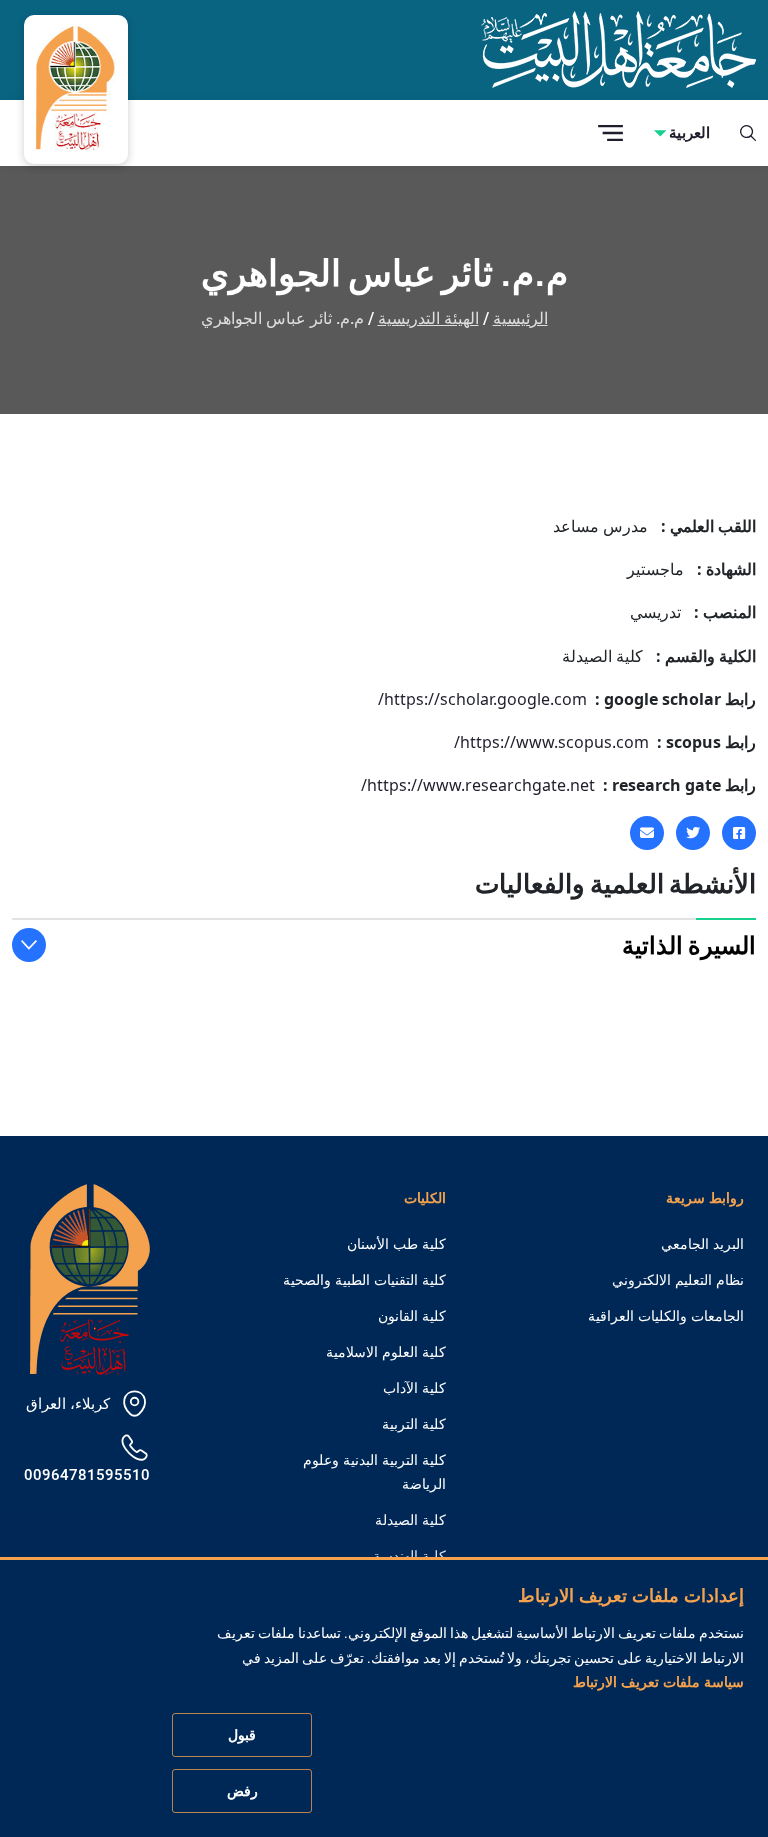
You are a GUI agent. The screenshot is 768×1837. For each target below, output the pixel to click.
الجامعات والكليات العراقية (666, 1316)
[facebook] (739, 833)
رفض (242, 1791)
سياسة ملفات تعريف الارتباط (658, 1682)
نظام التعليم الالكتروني (678, 1280)
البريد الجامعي (702, 1244)
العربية (689, 132)
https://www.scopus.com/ (551, 742)
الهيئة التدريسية (428, 318)
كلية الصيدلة (410, 1520)
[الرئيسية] (90, 1277)
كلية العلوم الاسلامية (386, 1352)
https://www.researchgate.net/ (478, 785)
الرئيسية (520, 318)
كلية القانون (412, 1316)
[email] (647, 833)
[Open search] (748, 133)
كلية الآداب (414, 1388)
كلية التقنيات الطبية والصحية (364, 1280)
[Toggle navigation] (610, 133)
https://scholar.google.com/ (482, 699)
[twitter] (693, 833)
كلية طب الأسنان (396, 1244)
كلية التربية (414, 1424)
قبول (242, 1735)
